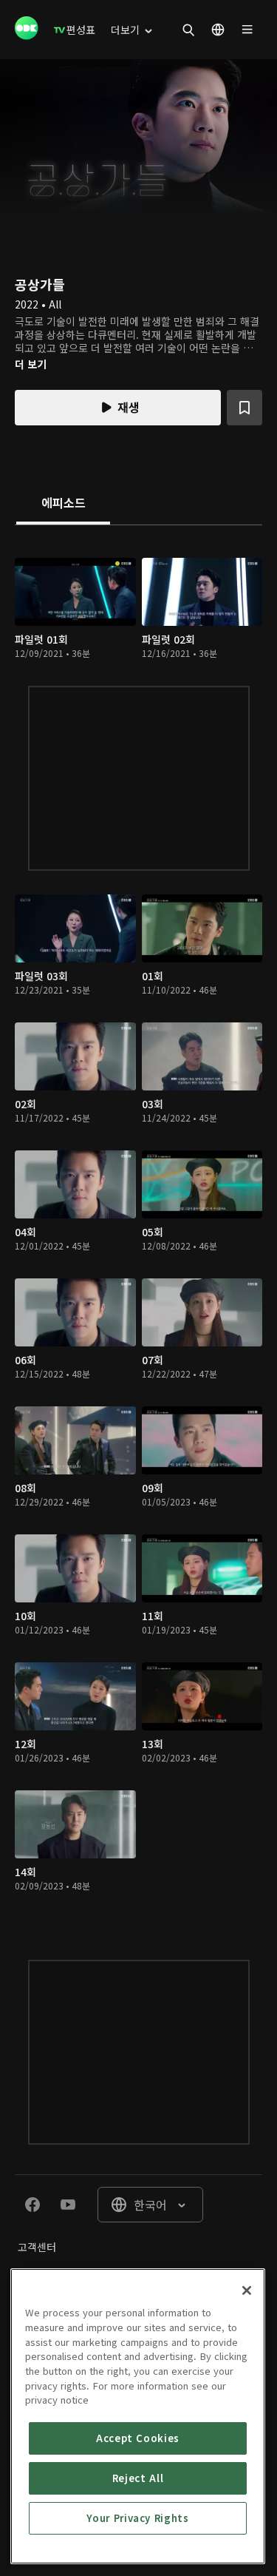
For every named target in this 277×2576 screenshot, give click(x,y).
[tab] (63, 504)
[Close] (247, 2290)
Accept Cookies (138, 2438)
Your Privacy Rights (137, 2518)
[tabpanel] (138, 1228)
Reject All (138, 2478)
